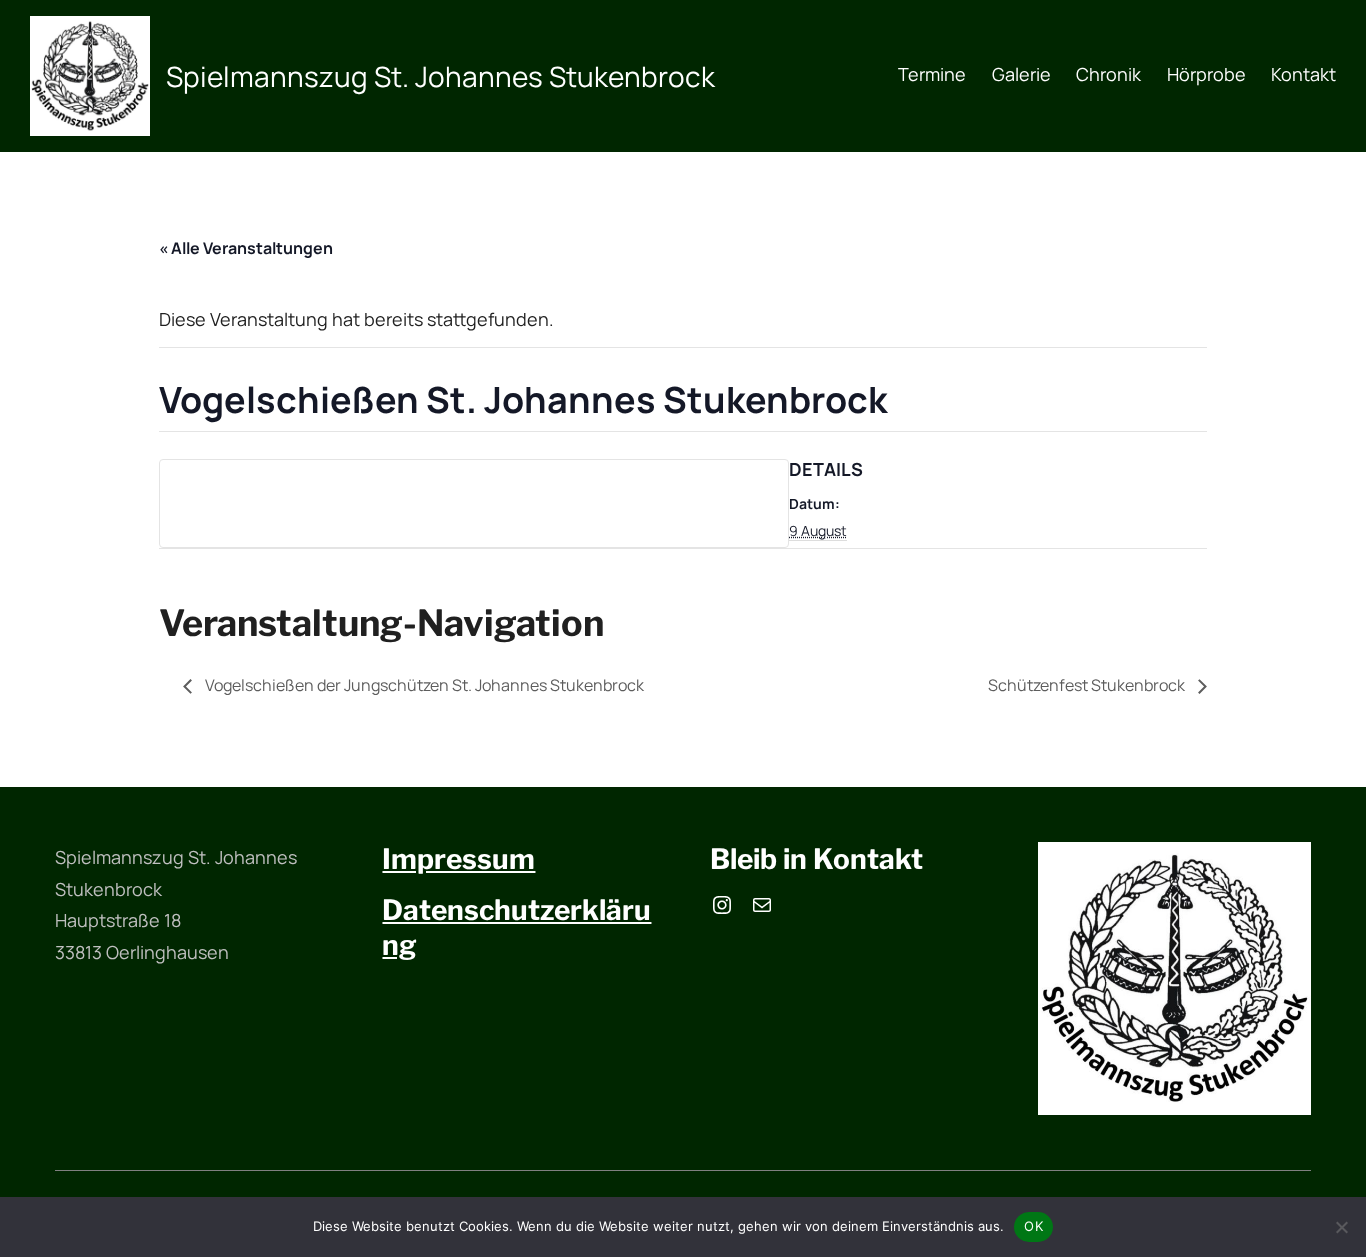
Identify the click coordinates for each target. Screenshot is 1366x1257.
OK (1033, 1226)
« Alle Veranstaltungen (246, 248)
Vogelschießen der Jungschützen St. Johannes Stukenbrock (423, 685)
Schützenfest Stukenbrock (1088, 685)
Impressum (458, 859)
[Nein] (1341, 1227)
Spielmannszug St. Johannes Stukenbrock (440, 76)
